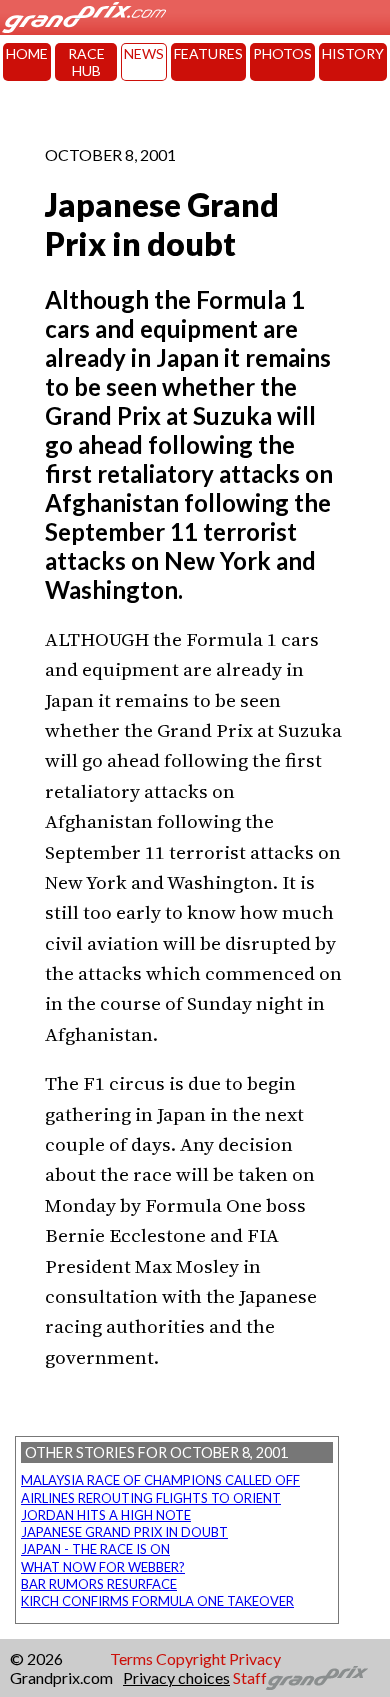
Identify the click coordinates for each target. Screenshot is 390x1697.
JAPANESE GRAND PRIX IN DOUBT (124, 1532)
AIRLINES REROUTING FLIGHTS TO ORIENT (151, 1498)
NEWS (144, 53)
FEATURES (208, 53)
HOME (27, 53)
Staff (250, 1677)
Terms (131, 1658)
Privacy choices (176, 1677)
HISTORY (353, 53)
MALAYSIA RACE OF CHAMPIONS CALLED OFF (160, 1480)
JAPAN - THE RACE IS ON (95, 1549)
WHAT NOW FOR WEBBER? (103, 1567)
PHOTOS (282, 53)
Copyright (191, 1658)
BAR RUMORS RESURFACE (99, 1584)
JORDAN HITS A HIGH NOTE (106, 1515)
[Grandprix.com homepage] (317, 1678)
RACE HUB (86, 62)
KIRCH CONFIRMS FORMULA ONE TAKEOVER (157, 1601)
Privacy (255, 1658)
